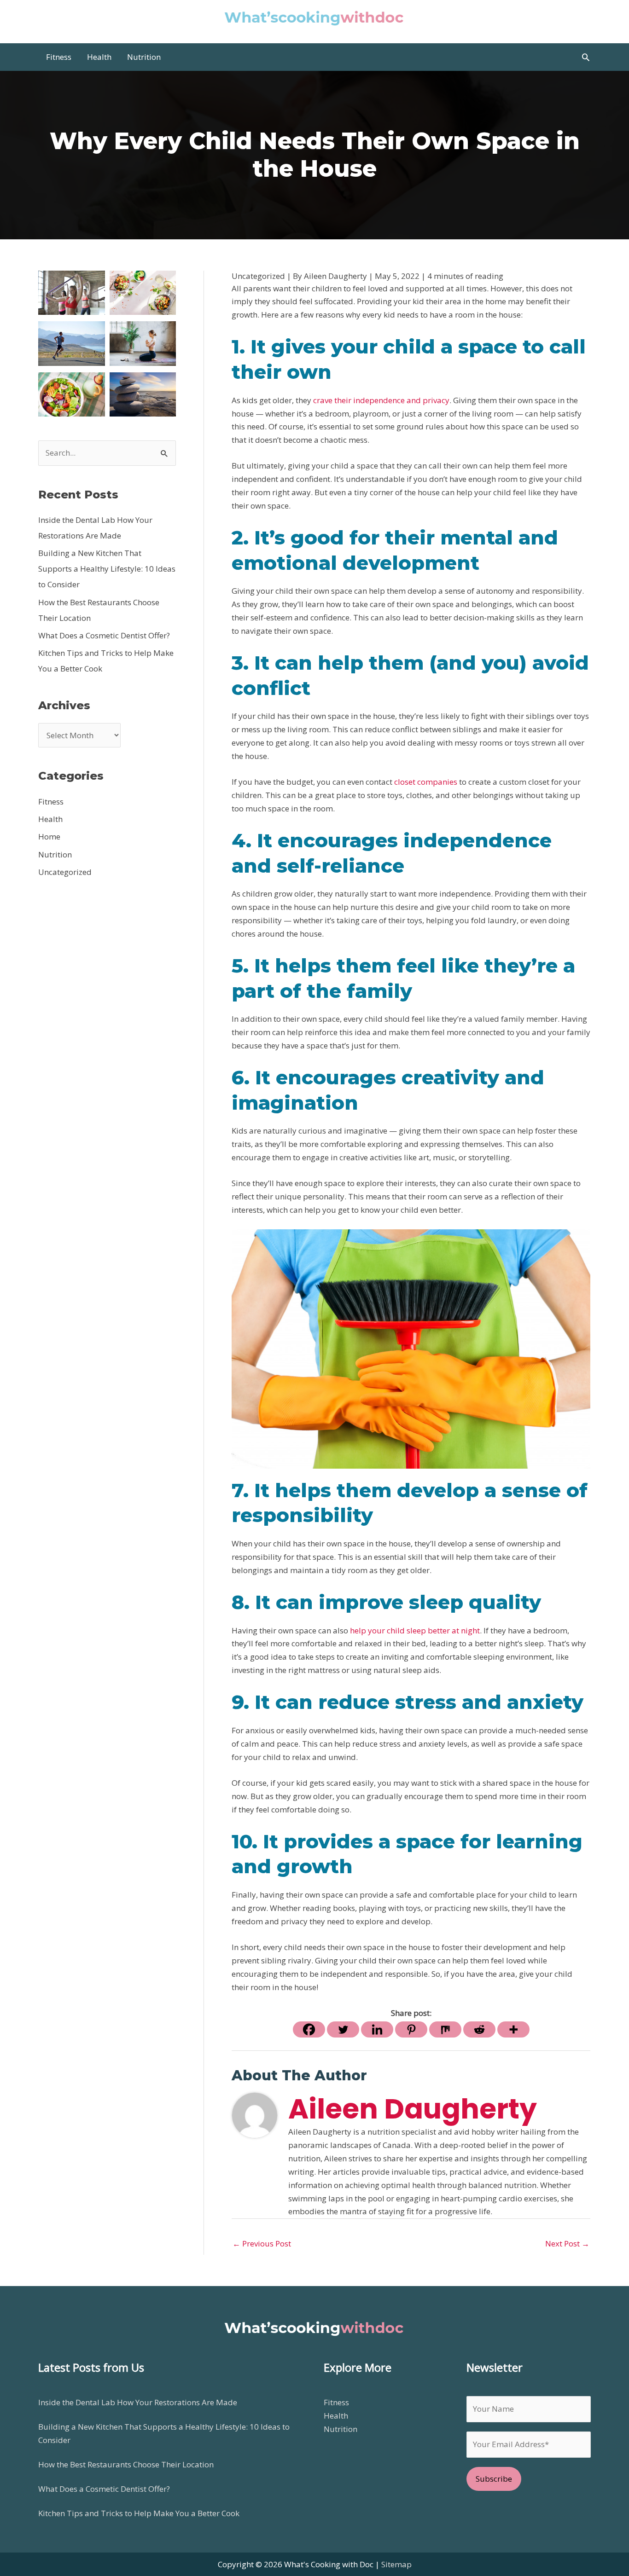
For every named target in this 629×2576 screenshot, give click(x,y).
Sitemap (396, 2564)
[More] (513, 2029)
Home (49, 836)
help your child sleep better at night (415, 1630)
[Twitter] (343, 2029)
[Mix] (445, 2029)
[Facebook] (309, 2029)
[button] (586, 57)
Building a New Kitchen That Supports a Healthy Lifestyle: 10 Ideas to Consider (107, 569)
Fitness (51, 802)
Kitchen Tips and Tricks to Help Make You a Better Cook (139, 2513)
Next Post (567, 2243)
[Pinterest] (411, 2029)
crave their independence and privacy (381, 400)
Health (50, 819)
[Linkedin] (377, 2029)
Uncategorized (65, 872)
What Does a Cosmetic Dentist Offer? (104, 635)
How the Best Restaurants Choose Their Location (126, 2464)
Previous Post (262, 2243)
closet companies (426, 782)
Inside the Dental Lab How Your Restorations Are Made (138, 2402)
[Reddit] (479, 2029)
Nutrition (55, 854)
